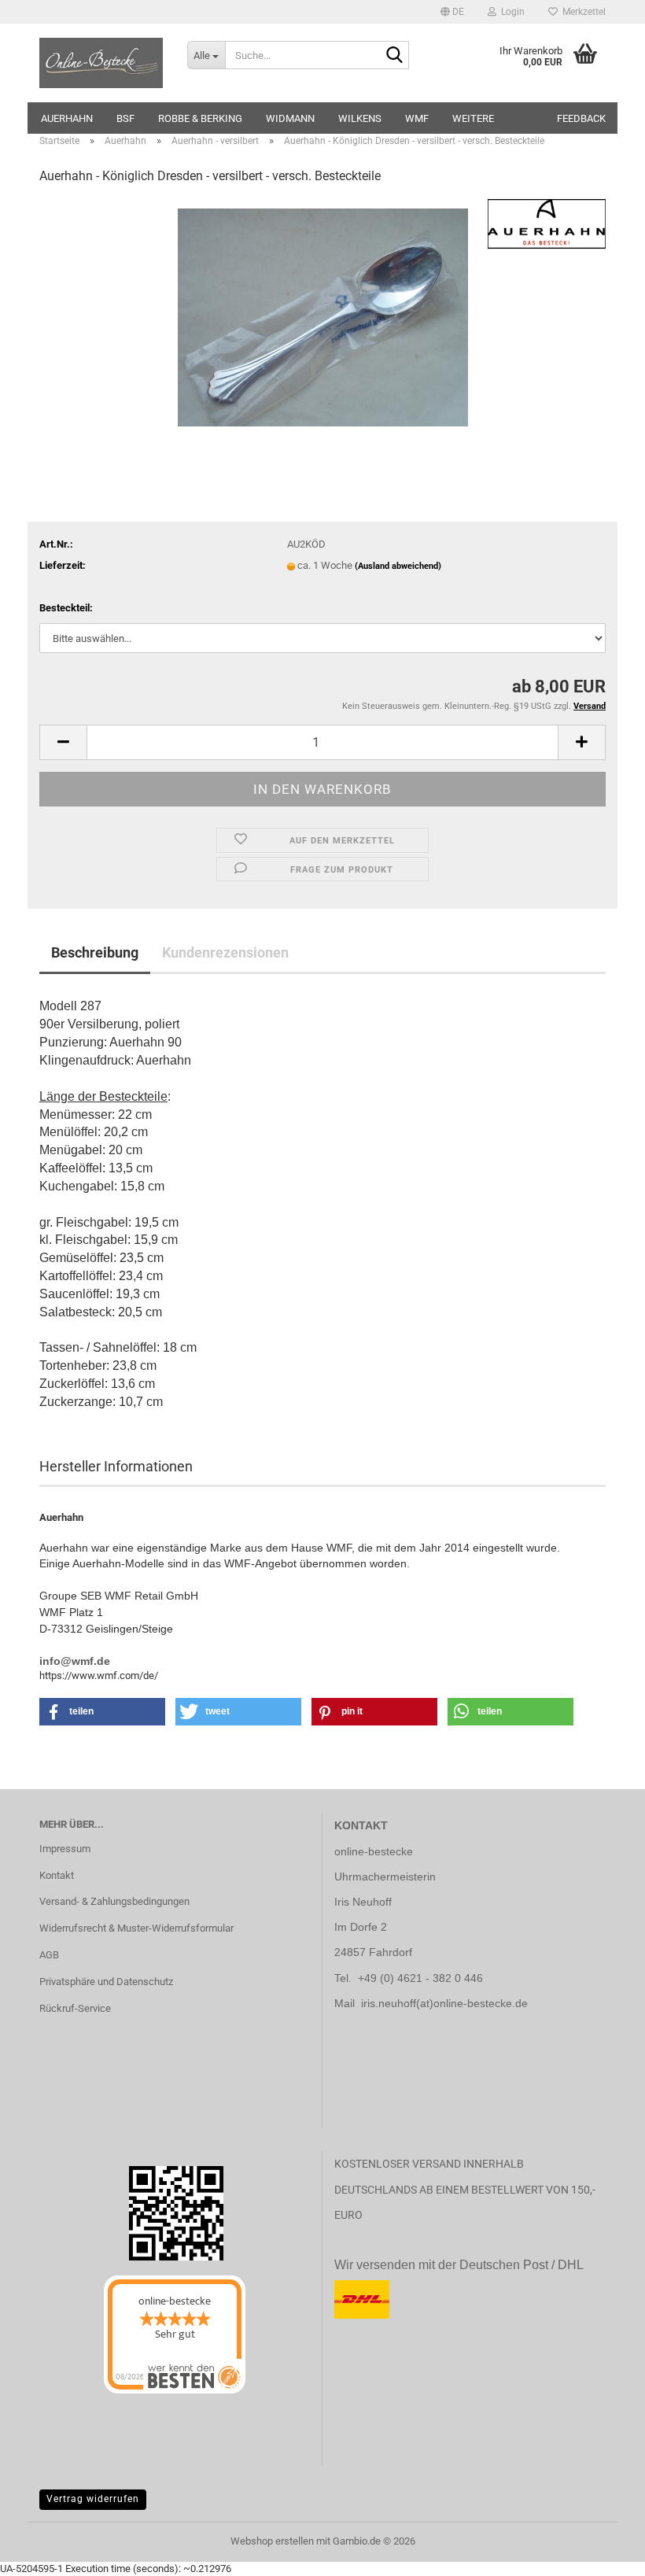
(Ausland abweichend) (398, 566)
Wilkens (360, 118)
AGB (49, 1955)
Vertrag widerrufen (93, 2499)
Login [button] (510, 12)
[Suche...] (394, 56)
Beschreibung (95, 952)
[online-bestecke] (101, 63)
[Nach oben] (43, 2552)
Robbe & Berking (200, 118)
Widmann (290, 118)
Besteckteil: (66, 608)
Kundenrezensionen (225, 952)
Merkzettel (582, 12)
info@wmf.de (75, 1661)
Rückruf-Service (75, 2008)
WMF (417, 118)
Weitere (473, 118)
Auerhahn (67, 118)
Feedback (581, 118)
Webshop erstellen (272, 2541)
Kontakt (57, 1875)
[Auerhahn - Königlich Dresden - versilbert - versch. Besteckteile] (323, 317)
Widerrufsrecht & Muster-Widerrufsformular (136, 1928)
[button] (452, 12)
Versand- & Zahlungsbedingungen (114, 1901)
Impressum (65, 1849)
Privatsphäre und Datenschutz (106, 1982)
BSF (125, 118)
